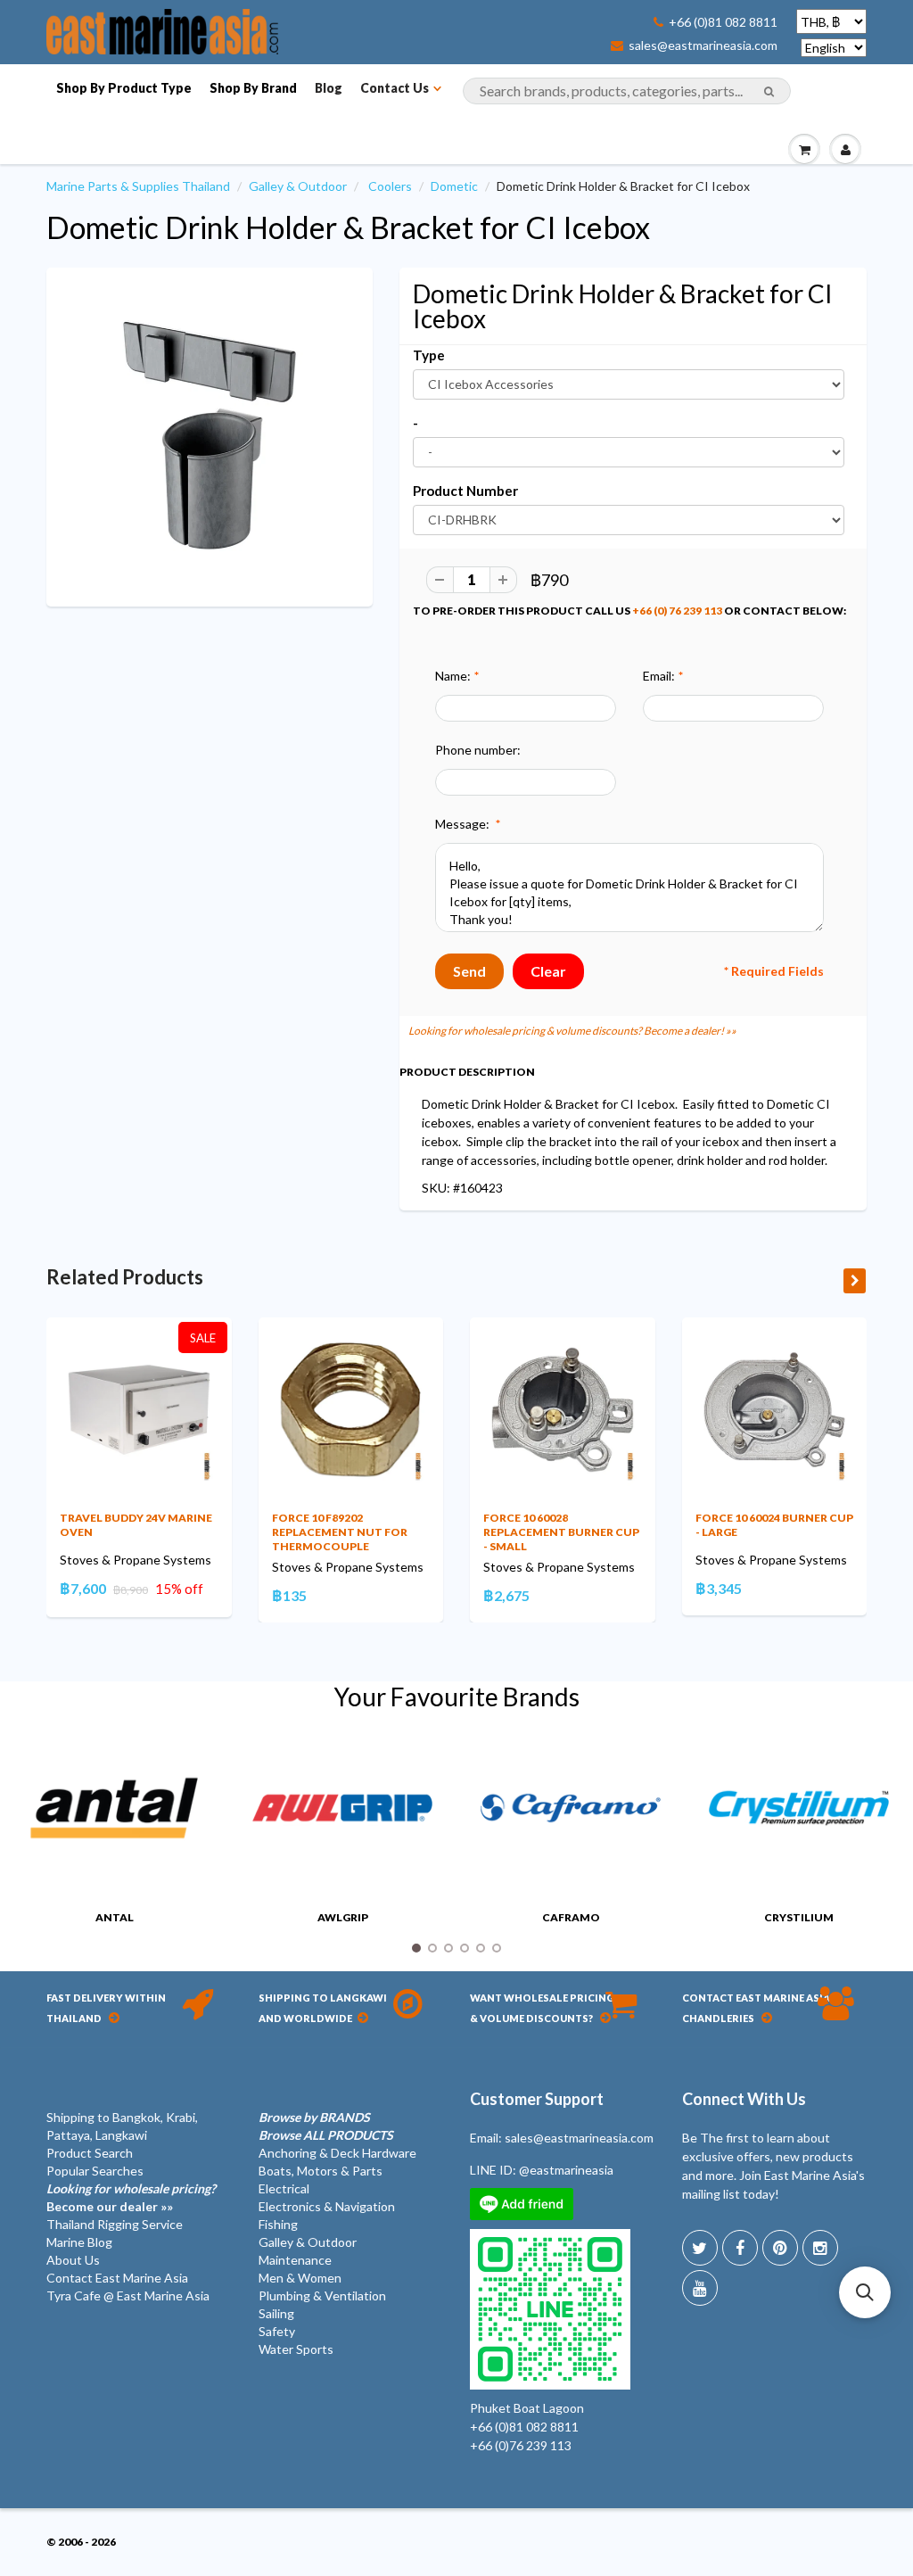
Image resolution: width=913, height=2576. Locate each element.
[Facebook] (740, 2248)
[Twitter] (700, 2248)
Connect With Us (744, 2099)
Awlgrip (343, 1917)
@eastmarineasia (566, 2170)
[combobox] (627, 91)
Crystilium (799, 1917)
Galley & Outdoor (298, 186)
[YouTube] (700, 2288)
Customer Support (537, 2099)
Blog (329, 88)
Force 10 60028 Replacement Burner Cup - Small (561, 1532)
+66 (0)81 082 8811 (723, 22)
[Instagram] (820, 2248)
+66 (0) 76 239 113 (677, 611)
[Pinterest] (780, 2248)
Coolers (390, 186)
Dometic (454, 186)
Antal (115, 1917)
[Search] (769, 92)
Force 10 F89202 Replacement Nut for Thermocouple (340, 1532)
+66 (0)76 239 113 (521, 2445)
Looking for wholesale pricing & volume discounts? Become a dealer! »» (572, 1031)
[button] (865, 2292)
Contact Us (395, 88)
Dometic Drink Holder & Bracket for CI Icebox (348, 227)
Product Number (465, 491)
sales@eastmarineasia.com (703, 45)
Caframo (571, 1917)
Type (429, 355)
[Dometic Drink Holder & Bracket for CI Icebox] (210, 435)
